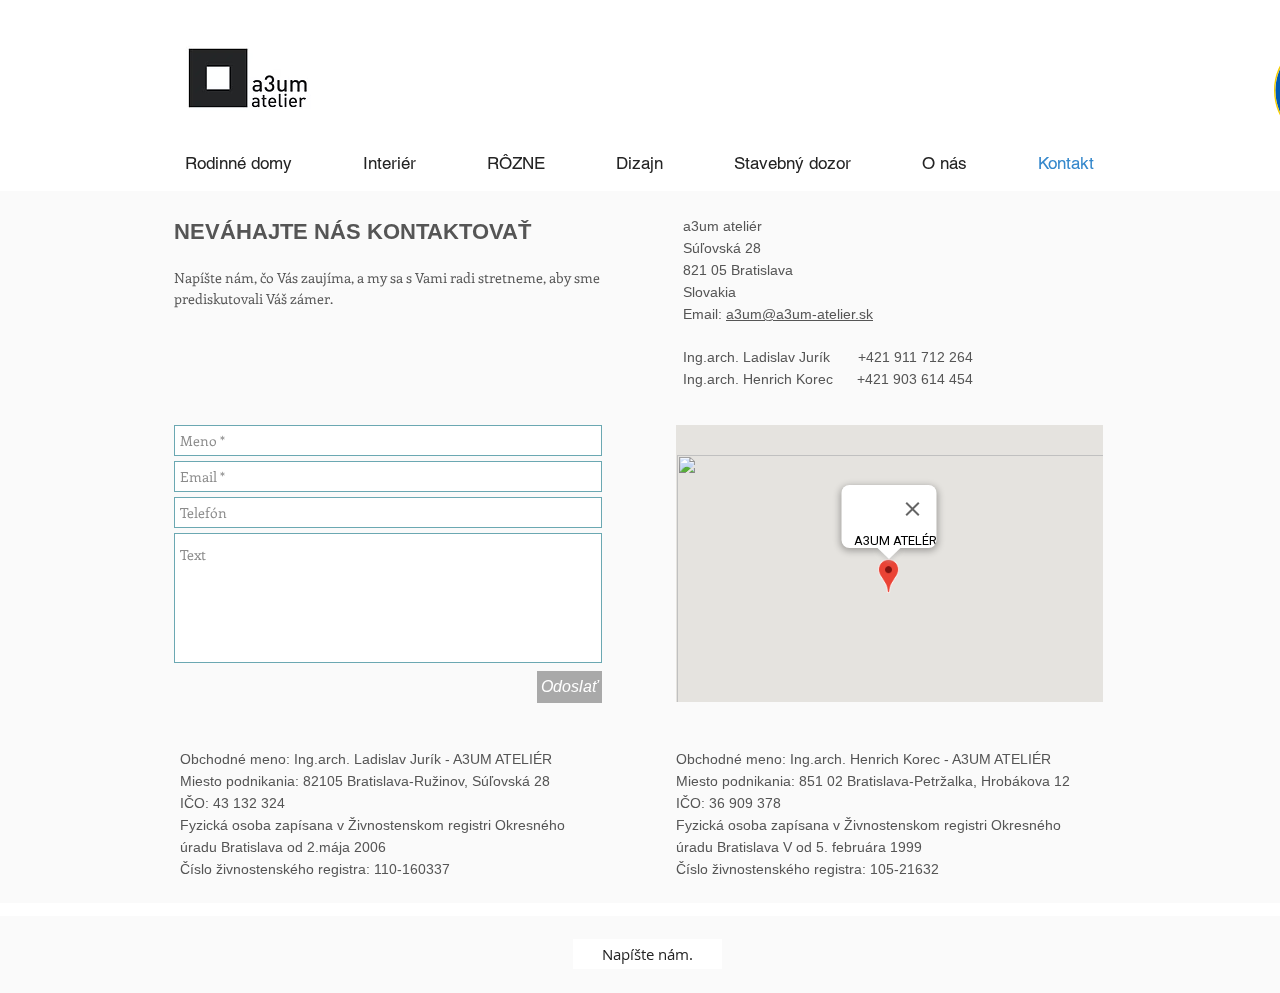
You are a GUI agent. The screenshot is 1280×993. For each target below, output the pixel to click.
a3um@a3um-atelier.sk (799, 314)
